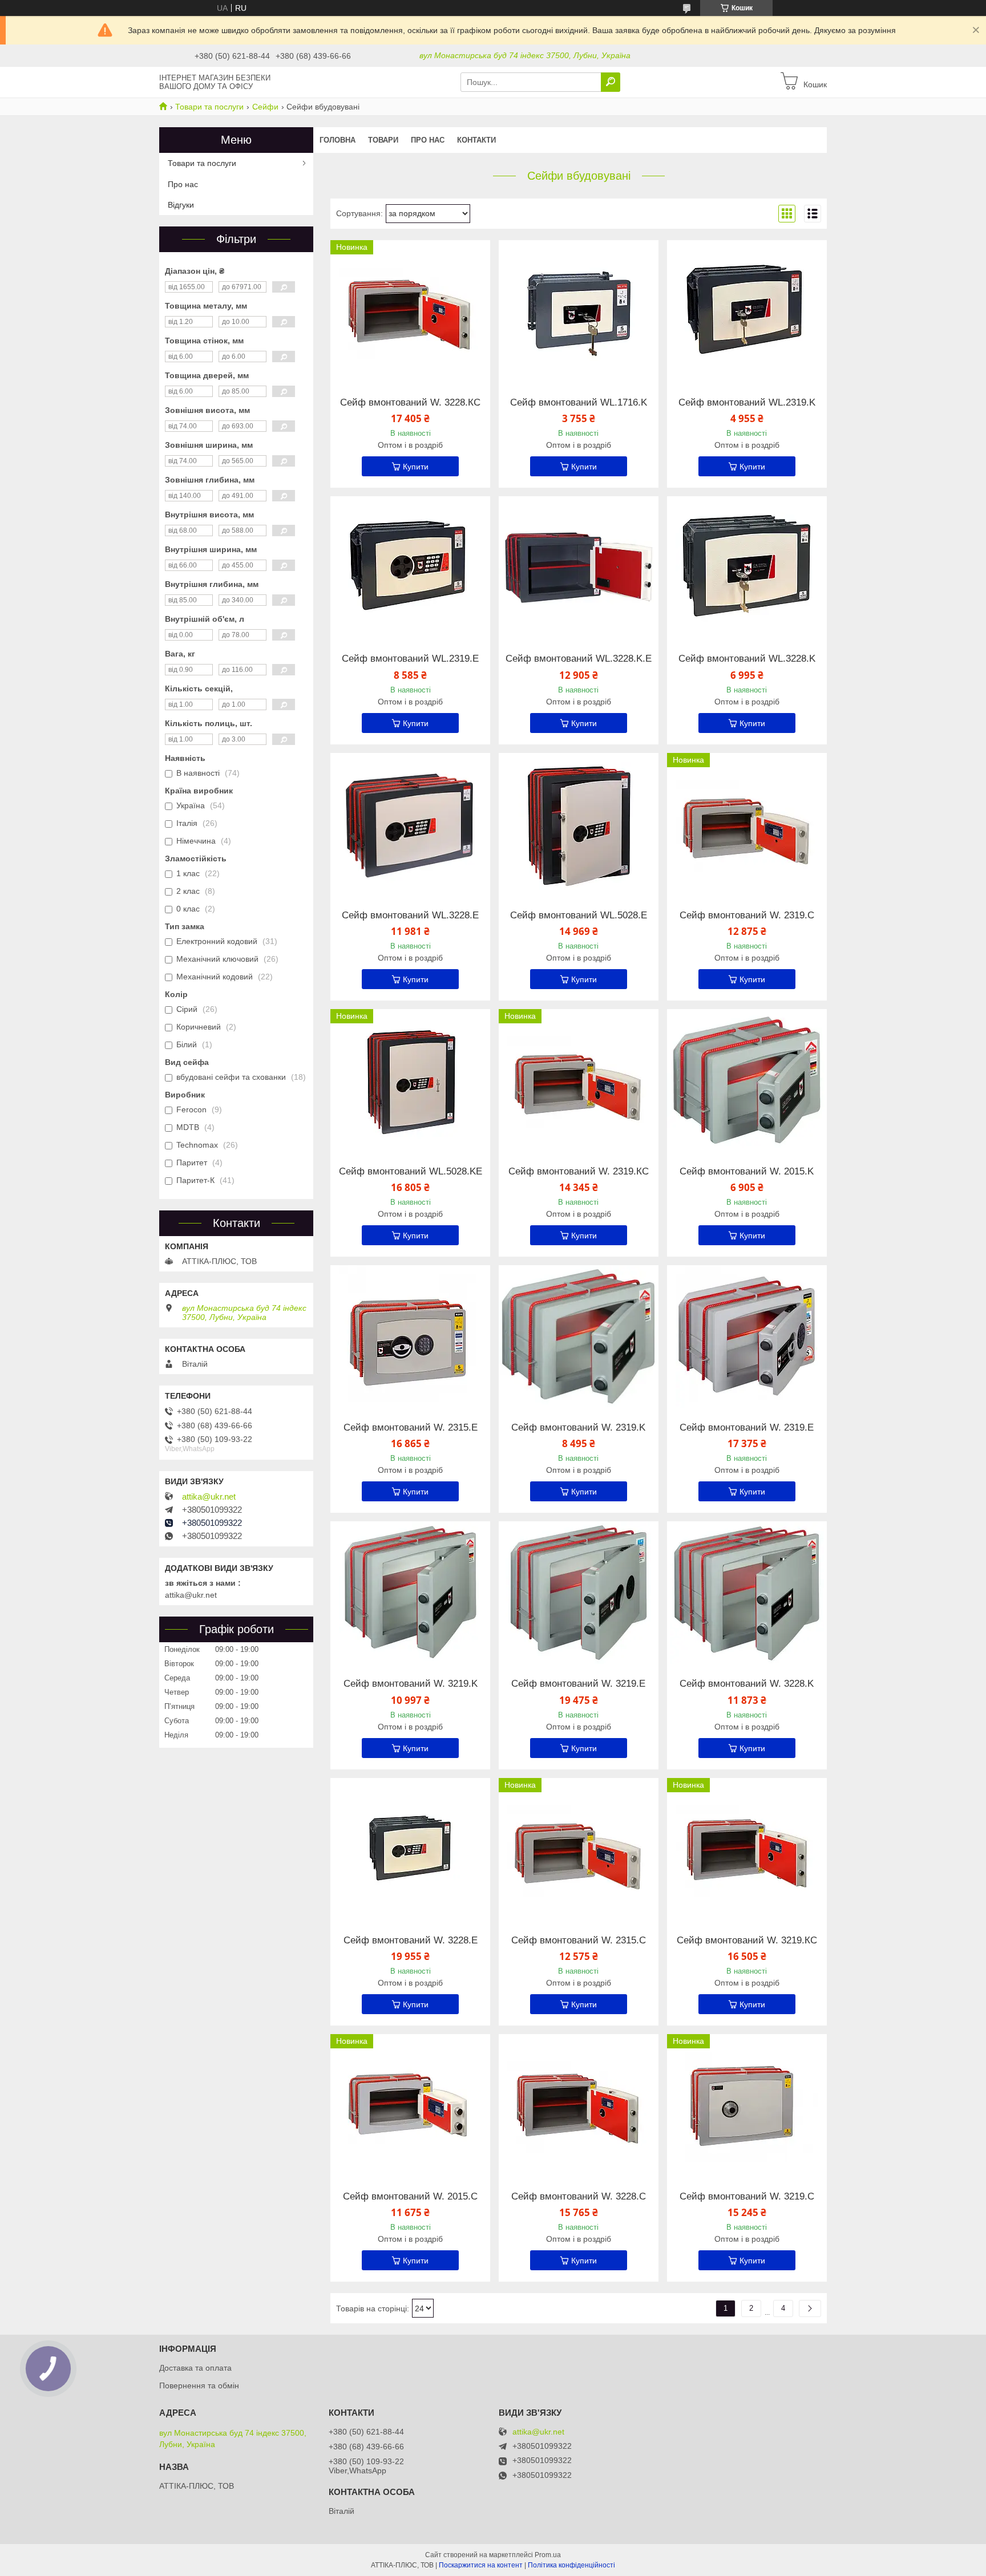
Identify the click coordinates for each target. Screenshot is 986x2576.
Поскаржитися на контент (481, 2565)
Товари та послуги (209, 107)
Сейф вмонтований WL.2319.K (747, 403)
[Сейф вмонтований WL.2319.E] (410, 568)
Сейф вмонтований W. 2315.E (411, 1428)
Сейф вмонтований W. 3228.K (747, 1684)
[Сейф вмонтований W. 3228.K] (747, 1593)
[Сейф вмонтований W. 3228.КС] (410, 311)
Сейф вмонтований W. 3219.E (578, 1684)
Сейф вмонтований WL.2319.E (410, 659)
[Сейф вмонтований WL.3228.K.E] (579, 568)
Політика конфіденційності (571, 2565)
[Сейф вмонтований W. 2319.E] (747, 1336)
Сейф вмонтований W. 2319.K (578, 1428)
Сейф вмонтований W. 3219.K (411, 1684)
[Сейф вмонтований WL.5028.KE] (410, 1080)
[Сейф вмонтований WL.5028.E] (579, 824)
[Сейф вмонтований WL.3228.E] (410, 824)
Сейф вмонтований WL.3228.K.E (579, 659)
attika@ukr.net (209, 1497)
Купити (416, 467)
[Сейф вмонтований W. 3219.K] (410, 1593)
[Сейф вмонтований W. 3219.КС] (747, 1849)
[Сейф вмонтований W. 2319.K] (579, 1336)
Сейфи (265, 107)
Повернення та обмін (199, 2385)
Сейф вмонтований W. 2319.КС (579, 1172)
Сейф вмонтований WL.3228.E (410, 916)
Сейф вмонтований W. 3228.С (579, 2197)
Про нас (428, 140)
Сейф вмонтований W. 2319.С (747, 916)
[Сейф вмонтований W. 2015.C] (410, 2105)
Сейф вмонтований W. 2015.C (410, 2197)
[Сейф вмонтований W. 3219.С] (747, 2105)
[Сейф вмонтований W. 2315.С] (579, 1849)
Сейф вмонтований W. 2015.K (747, 1172)
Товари (383, 140)
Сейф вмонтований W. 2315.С (579, 1941)
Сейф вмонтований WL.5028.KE (411, 1172)
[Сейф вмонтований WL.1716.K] (579, 311)
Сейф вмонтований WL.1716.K (579, 403)
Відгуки (181, 205)
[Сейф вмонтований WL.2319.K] (747, 311)
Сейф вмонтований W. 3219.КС (747, 1941)
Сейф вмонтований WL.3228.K (747, 659)
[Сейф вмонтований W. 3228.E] (410, 1849)
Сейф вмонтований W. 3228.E (411, 1941)
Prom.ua (548, 2555)
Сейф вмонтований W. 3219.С (747, 2197)
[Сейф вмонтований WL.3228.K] (747, 568)
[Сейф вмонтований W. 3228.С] (579, 2105)
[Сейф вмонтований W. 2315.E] (410, 1336)
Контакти (476, 140)
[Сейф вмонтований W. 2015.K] (747, 1080)
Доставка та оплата (195, 2368)
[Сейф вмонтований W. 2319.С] (747, 824)
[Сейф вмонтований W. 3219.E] (579, 1593)
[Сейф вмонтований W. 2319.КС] (579, 1080)
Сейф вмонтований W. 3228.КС (410, 403)
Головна (338, 140)
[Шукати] (611, 82)
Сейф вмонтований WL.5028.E (579, 916)
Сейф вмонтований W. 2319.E (747, 1428)
